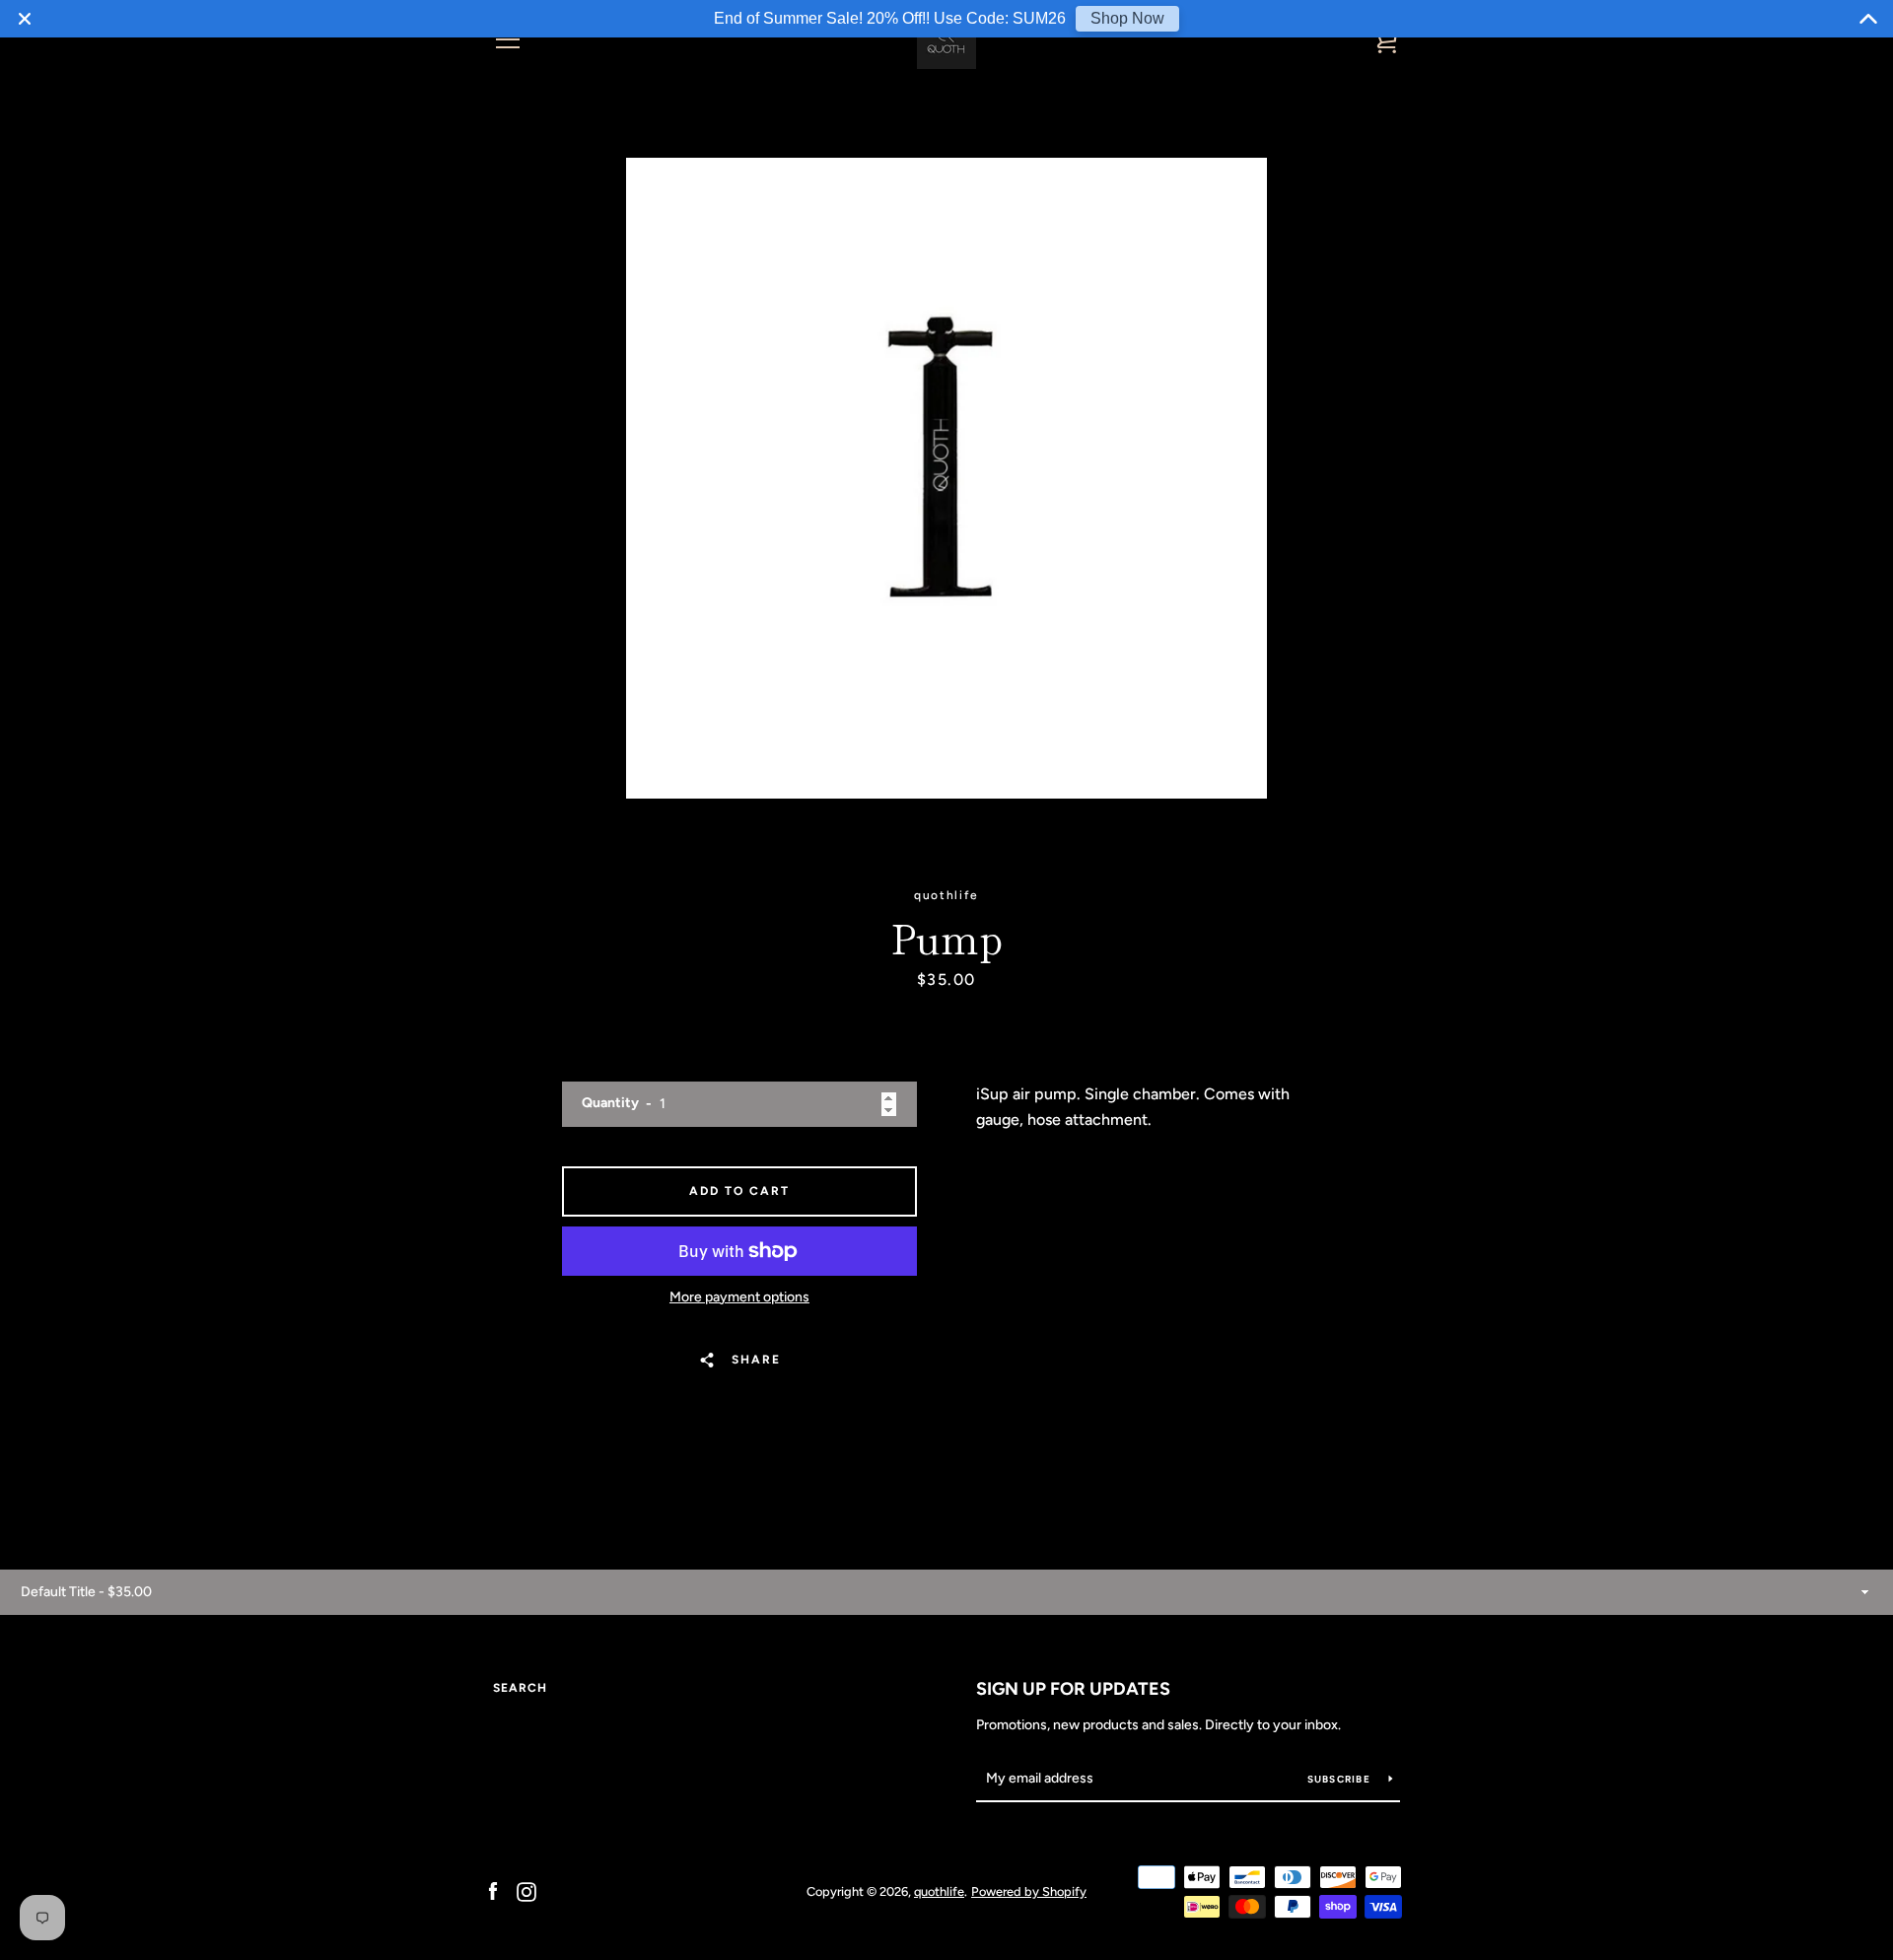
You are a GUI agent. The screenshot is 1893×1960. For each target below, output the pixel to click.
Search (520, 1688)
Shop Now (1127, 18)
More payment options (739, 1297)
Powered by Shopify (1029, 1891)
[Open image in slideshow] (946, 478)
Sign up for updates (1073, 1689)
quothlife (939, 1891)
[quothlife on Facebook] (493, 1890)
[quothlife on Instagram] (526, 1890)
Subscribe (1341, 1779)
